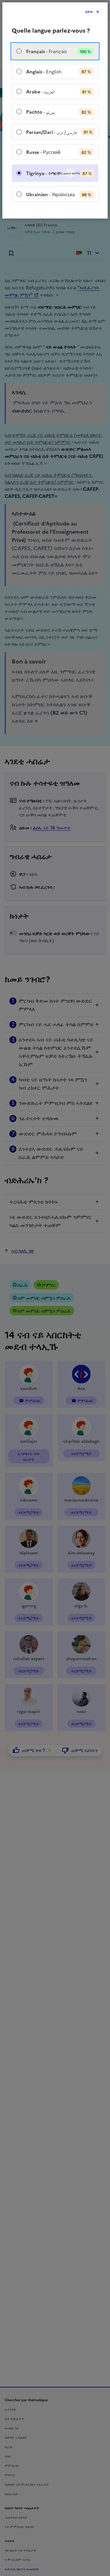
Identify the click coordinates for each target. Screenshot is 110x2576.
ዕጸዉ (89, 12)
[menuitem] (55, 51)
